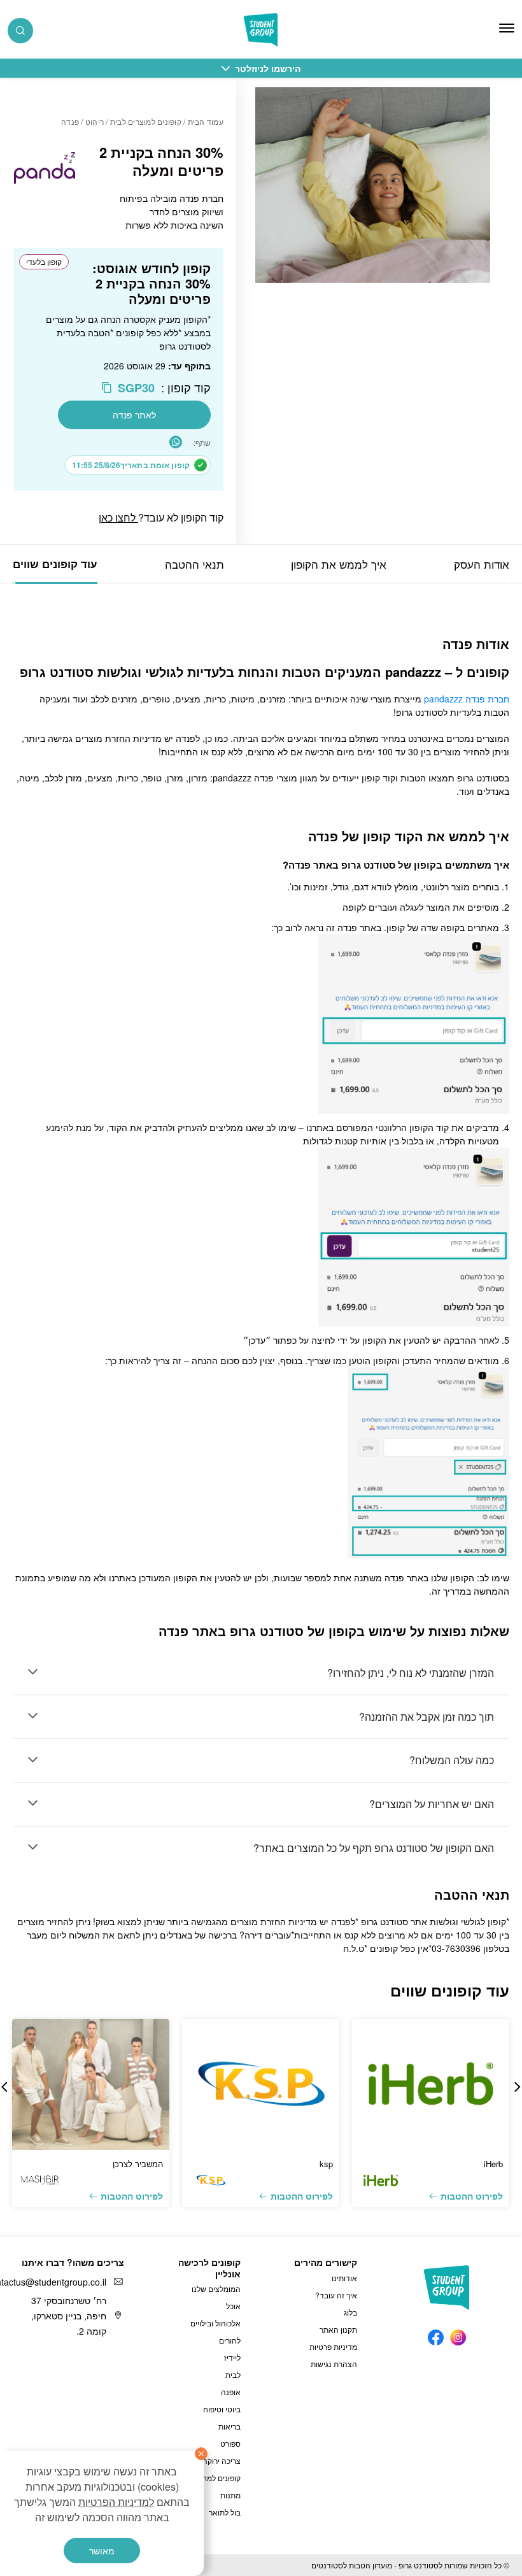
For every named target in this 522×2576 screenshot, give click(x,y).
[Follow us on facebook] (436, 2334)
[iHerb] (431, 2084)
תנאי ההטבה (194, 564)
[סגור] (201, 2454)
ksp (326, 2164)
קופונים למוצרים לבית (146, 121)
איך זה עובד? (336, 2295)
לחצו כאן (118, 517)
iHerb (493, 2164)
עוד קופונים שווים (55, 564)
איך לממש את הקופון (339, 564)
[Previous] (506, 583)
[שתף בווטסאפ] (176, 442)
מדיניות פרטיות (333, 2346)
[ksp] (261, 2084)
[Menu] (507, 28)
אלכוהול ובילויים (215, 2323)
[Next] (16, 583)
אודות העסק (482, 564)
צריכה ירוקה (222, 2460)
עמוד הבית (206, 121)
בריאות (229, 2426)
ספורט (230, 2443)
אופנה (231, 2392)
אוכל (233, 2306)
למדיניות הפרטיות (116, 2502)
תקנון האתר (338, 2329)
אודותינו (344, 2278)
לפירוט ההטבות (472, 2196)
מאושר (102, 2551)
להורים (230, 2340)
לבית (233, 2374)
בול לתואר (225, 2512)
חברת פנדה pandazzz (467, 699)
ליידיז (232, 2357)
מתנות (230, 2495)
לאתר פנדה (134, 415)
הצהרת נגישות (334, 2364)
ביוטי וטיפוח (222, 2409)
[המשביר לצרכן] (91, 2084)
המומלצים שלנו (216, 2288)
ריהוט (95, 121)
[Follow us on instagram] (458, 2334)
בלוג (350, 2312)
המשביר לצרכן (138, 2164)
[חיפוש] (20, 31)
